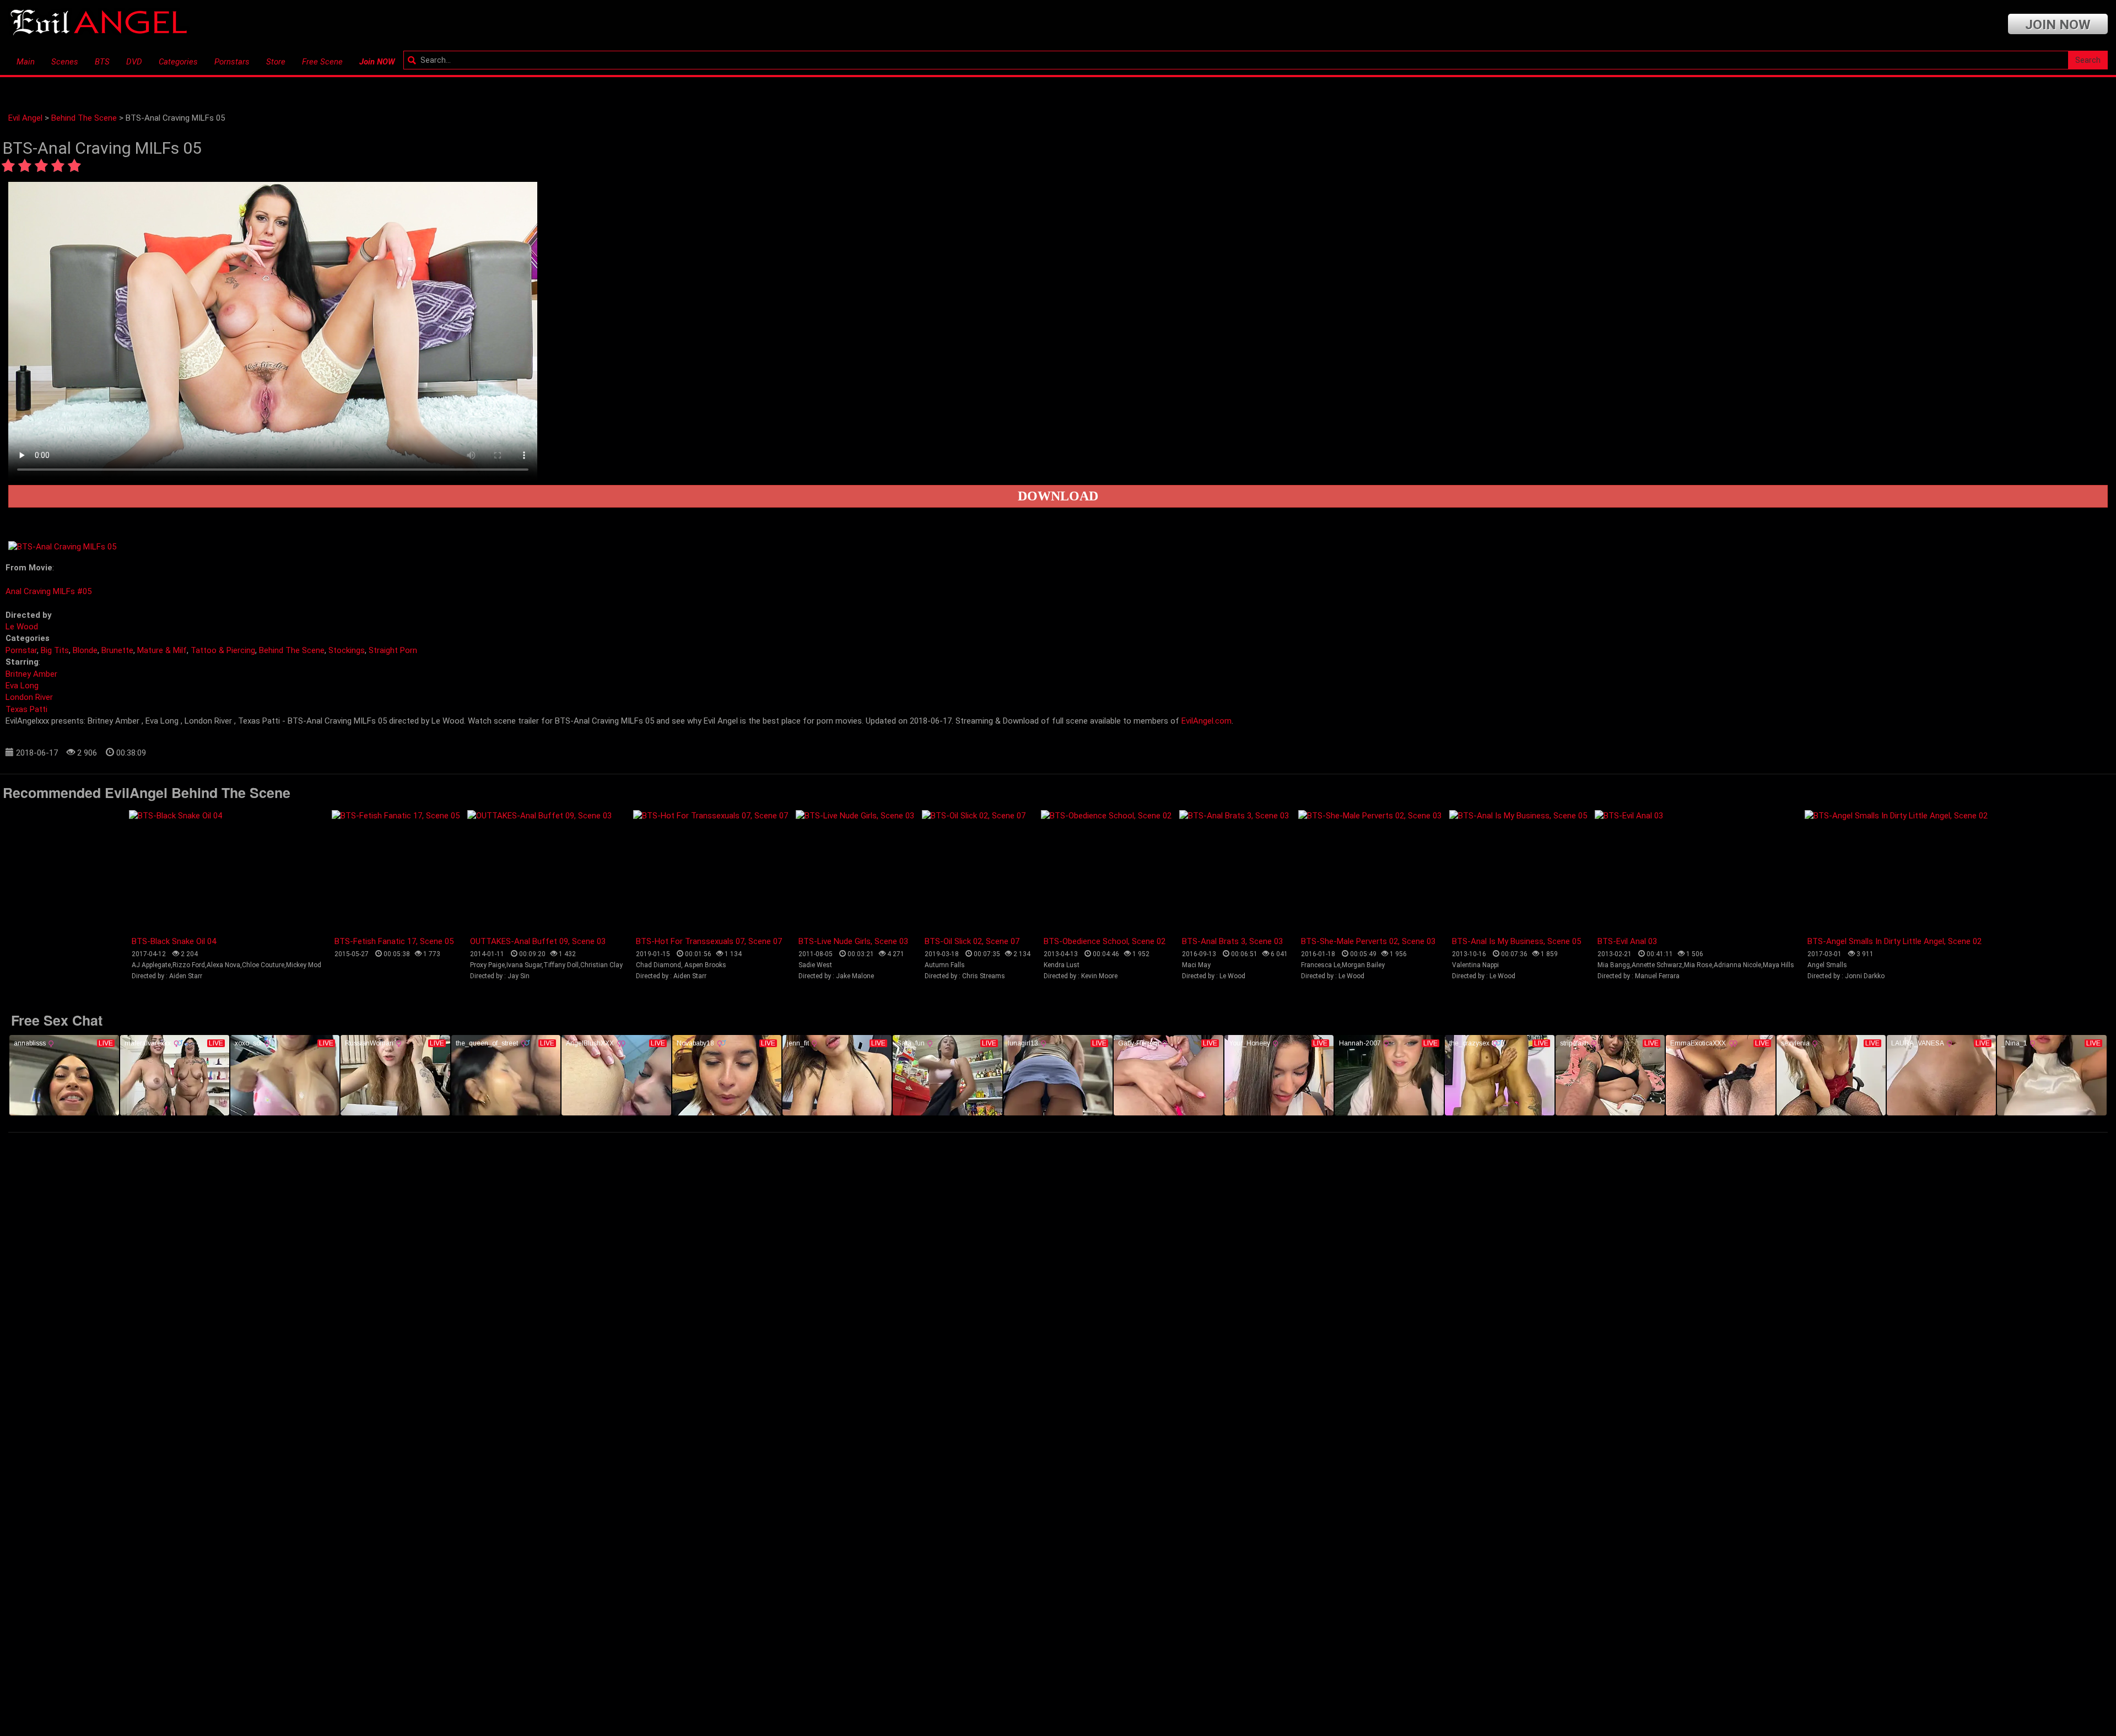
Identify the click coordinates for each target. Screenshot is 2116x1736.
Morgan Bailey (1363, 965)
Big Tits (55, 650)
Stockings (347, 650)
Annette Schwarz (1657, 965)
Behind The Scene (84, 118)
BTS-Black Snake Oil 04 (174, 941)
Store (276, 62)
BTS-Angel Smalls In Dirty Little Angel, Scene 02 (1894, 941)
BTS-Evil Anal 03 (1627, 941)
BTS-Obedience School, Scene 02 (1105, 941)
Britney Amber (31, 674)
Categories (178, 62)
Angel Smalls (1827, 965)
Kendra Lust (1062, 965)
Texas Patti (26, 709)
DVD (134, 62)
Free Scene (322, 62)
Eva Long (22, 686)
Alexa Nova (223, 965)
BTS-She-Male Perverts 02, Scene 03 (1368, 941)
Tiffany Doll (561, 965)
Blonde (85, 650)
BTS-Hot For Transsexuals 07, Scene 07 (709, 941)
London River (29, 697)
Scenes (65, 62)
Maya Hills (1778, 965)
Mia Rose (1698, 965)
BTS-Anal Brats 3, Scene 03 (1232, 941)
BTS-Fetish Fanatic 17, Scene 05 (394, 941)
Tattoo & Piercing (223, 650)
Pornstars (232, 62)
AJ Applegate (151, 965)
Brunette (117, 650)
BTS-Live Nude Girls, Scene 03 (853, 941)
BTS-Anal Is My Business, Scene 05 (1516, 941)
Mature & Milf (162, 650)
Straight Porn (393, 650)
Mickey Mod (304, 965)
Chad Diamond (658, 965)
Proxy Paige (487, 965)
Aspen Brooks (705, 965)
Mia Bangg (1614, 965)
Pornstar (21, 650)
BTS (102, 62)
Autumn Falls (945, 965)
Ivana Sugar (524, 965)
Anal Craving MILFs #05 (48, 591)
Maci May (1196, 965)
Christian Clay (601, 965)
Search (2088, 60)
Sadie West (815, 965)
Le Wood (22, 627)
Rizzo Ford (189, 965)
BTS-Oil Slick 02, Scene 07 (972, 941)
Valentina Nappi (1475, 965)
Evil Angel (25, 118)
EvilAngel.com (1207, 721)
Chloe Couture (263, 965)
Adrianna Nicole (1737, 965)
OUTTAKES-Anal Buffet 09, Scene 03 (538, 941)
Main (26, 62)
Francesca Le (1321, 965)
